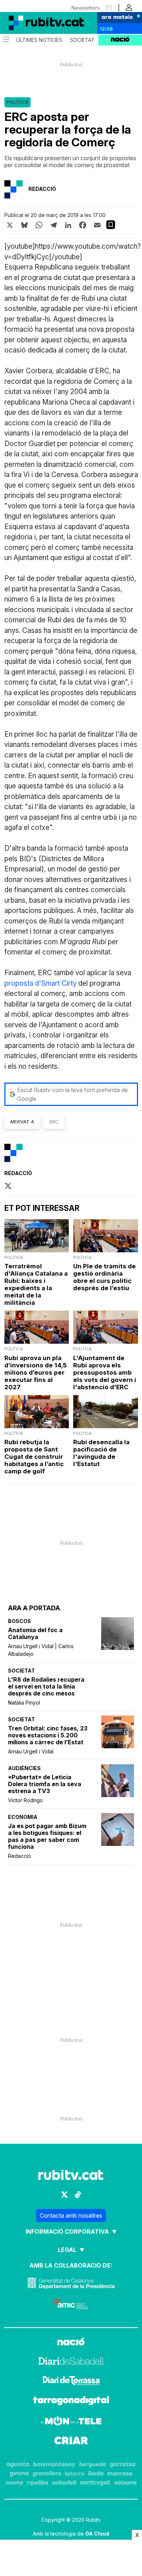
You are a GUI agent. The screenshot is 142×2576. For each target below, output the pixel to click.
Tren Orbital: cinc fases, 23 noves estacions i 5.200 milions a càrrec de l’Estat (48, 1735)
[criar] (71, 2442)
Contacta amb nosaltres (71, 2215)
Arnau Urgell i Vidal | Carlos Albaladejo (41, 1650)
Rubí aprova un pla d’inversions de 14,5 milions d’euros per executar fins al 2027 (35, 1372)
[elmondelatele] (71, 2422)
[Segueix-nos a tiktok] (78, 2195)
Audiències (24, 1768)
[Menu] (5, 40)
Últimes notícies (39, 40)
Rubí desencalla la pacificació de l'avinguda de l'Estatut (101, 1453)
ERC (54, 1122)
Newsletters (86, 8)
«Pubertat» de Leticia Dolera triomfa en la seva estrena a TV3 (45, 1784)
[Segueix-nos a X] (64, 2195)
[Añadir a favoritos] (111, 225)
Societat (82, 40)
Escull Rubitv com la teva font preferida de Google (72, 1094)
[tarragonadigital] (71, 2402)
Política (17, 102)
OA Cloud (97, 2534)
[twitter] (8, 1186)
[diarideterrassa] (71, 2382)
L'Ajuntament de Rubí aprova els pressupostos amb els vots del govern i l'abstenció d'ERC (105, 1372)
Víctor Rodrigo (25, 1800)
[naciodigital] (71, 2343)
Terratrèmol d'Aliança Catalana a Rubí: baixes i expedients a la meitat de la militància (36, 1284)
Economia (23, 1817)
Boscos (19, 1621)
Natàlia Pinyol (24, 1703)
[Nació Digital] (36, 23)
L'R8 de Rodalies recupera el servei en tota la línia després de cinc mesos (46, 1687)
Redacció (19, 1856)
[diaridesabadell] (71, 2362)
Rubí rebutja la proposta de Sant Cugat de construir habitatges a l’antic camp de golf (34, 1457)
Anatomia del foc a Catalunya (35, 1634)
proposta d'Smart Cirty (41, 983)
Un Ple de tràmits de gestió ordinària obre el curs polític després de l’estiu (104, 1277)
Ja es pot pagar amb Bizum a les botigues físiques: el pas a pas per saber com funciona (47, 1836)
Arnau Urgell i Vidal (31, 1751)
